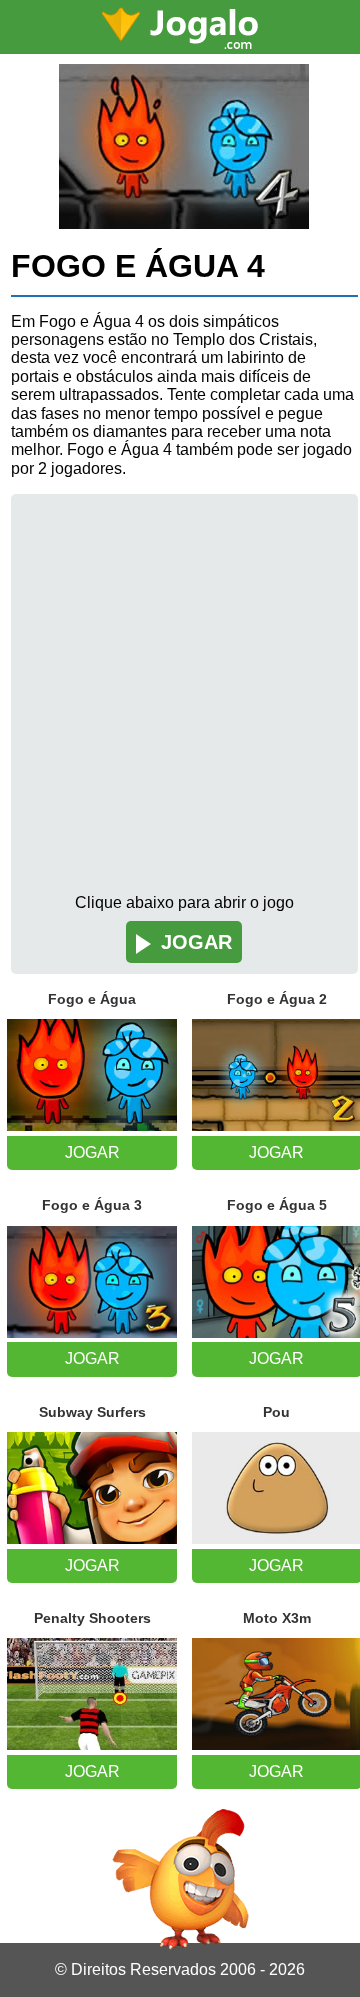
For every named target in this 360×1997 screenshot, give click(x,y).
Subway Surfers (92, 1412)
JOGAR (196, 942)
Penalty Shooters (92, 1618)
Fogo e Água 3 (92, 1205)
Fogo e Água (92, 999)
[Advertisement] (180, 704)
